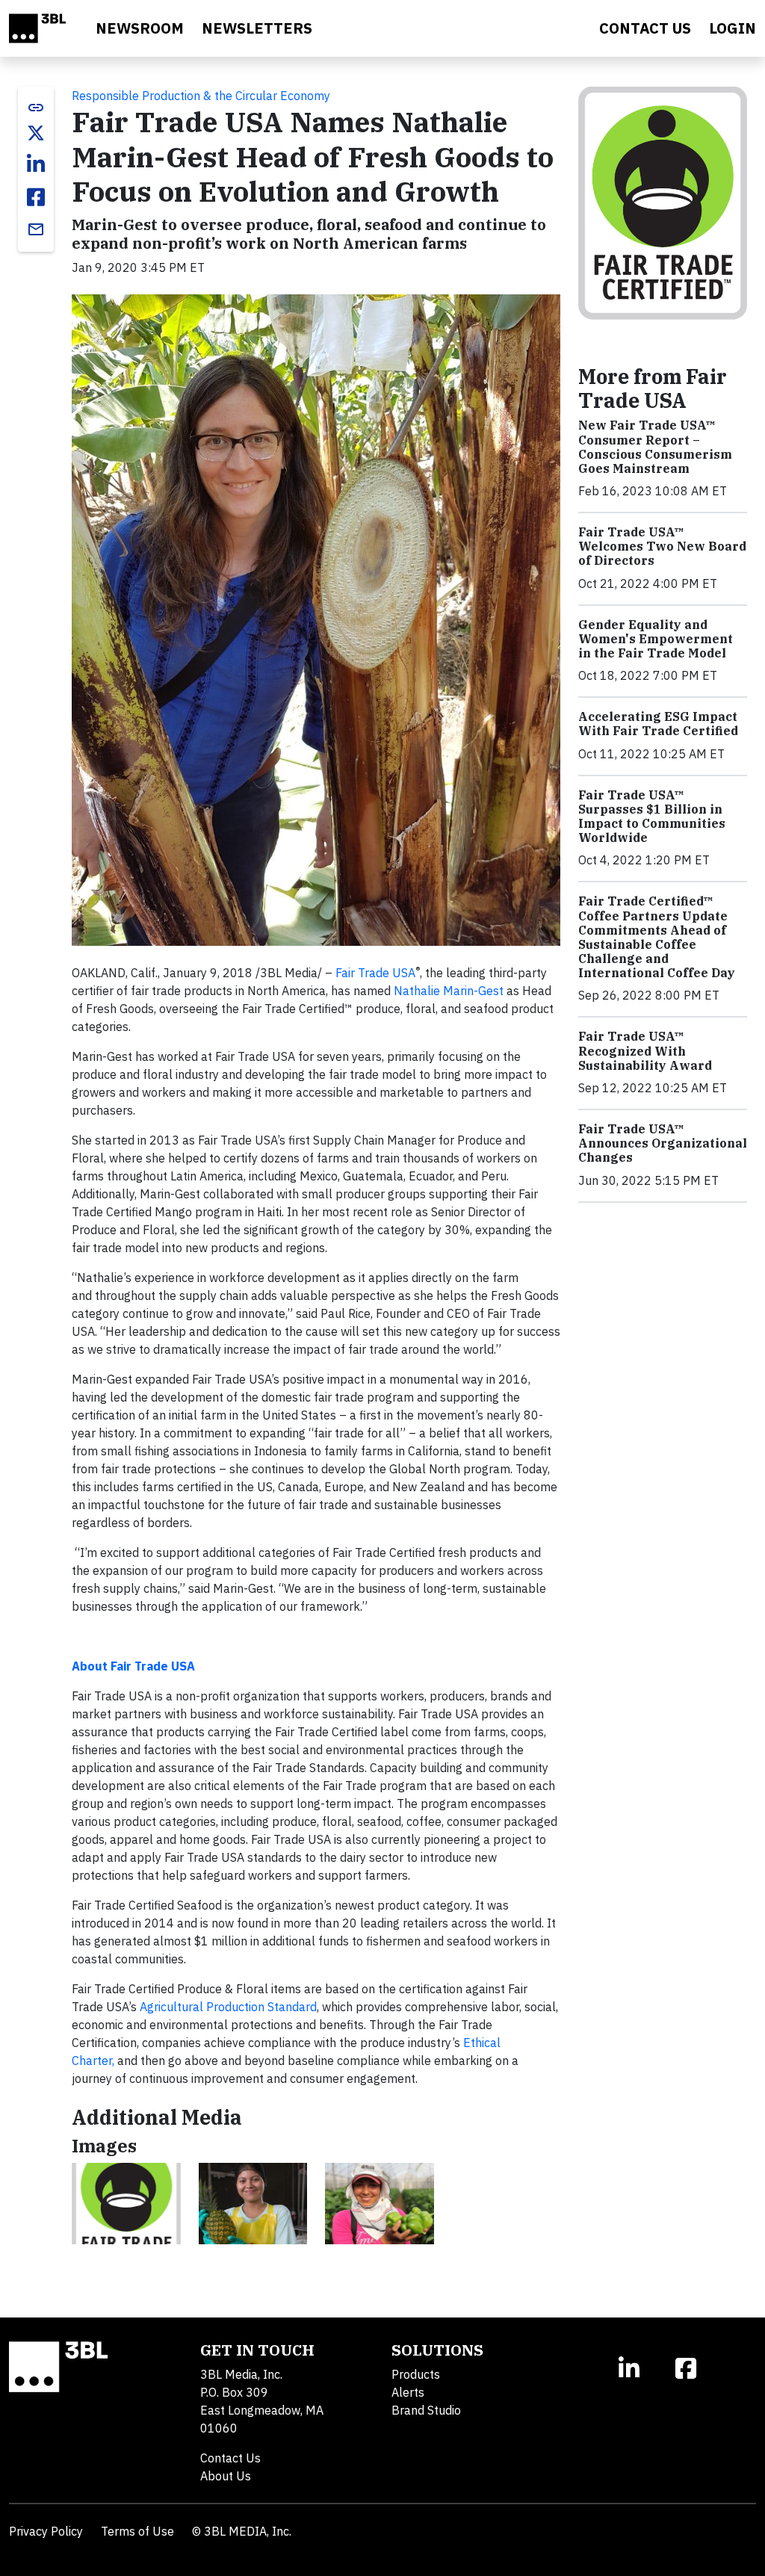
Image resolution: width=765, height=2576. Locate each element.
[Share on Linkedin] (36, 164)
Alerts (408, 2392)
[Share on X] (36, 133)
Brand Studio (426, 2410)
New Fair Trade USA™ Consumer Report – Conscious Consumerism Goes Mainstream (655, 447)
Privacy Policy (46, 2531)
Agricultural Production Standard (228, 2007)
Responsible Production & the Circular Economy (201, 96)
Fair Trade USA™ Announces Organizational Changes (663, 1143)
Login (733, 28)
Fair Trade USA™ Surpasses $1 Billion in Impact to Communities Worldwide (652, 817)
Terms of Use (137, 2531)
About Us (226, 2476)
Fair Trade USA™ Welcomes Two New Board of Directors (662, 546)
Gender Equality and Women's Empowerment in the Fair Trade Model (656, 639)
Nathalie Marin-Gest (449, 991)
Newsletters (257, 28)
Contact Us (230, 2458)
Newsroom (140, 28)
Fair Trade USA (375, 973)
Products (416, 2374)
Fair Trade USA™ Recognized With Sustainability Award (645, 1050)
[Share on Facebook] (36, 197)
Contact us (645, 28)
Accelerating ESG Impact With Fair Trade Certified (658, 724)
